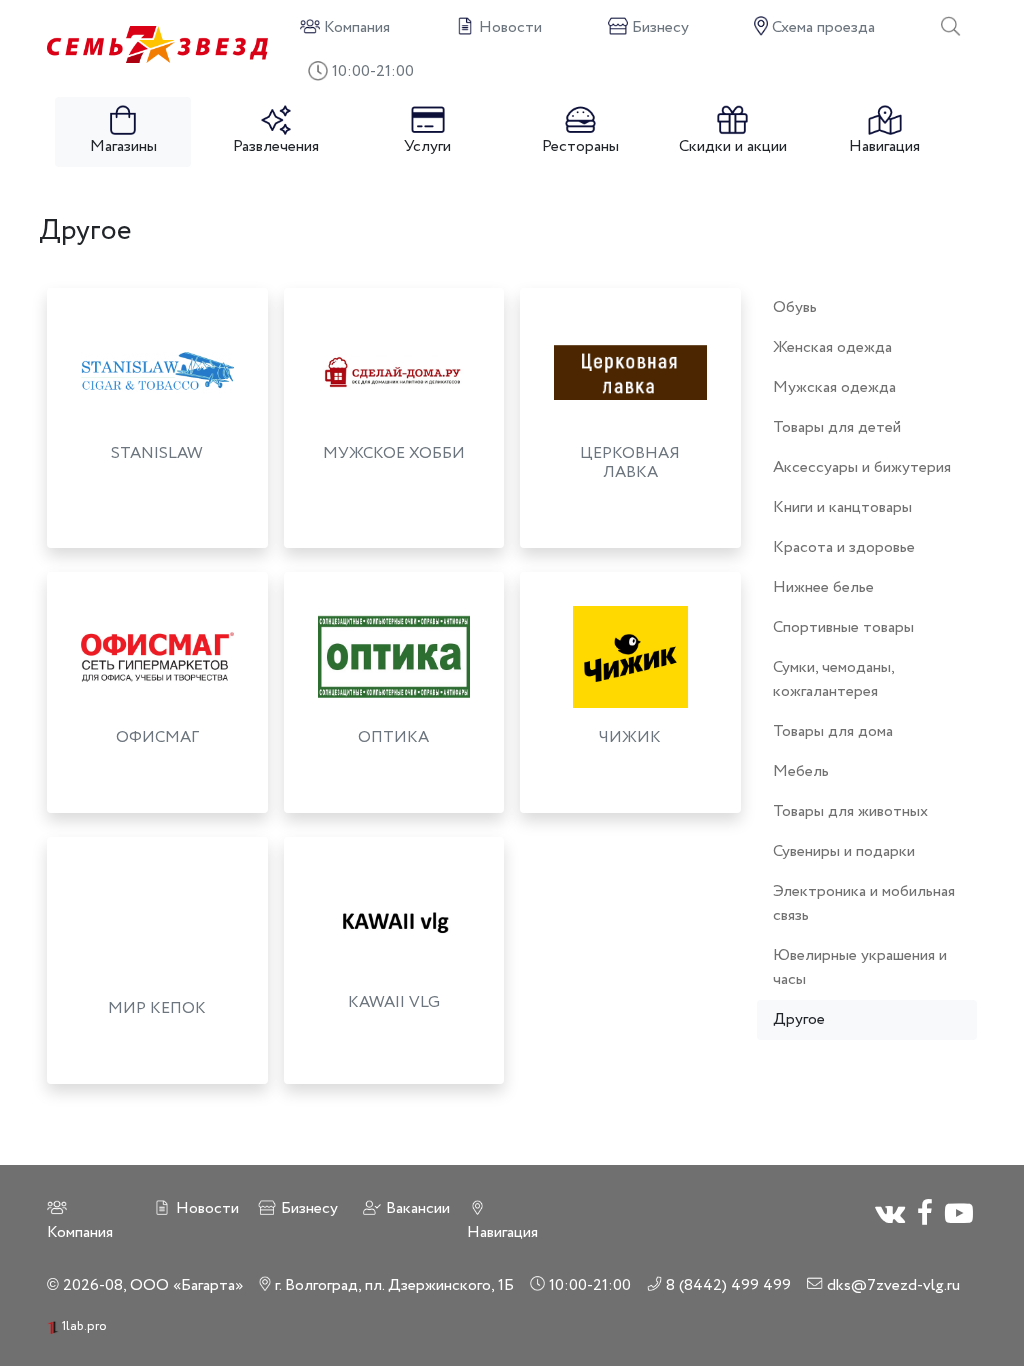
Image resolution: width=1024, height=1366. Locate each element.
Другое (799, 1019)
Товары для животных (850, 811)
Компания (80, 1232)
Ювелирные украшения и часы (860, 967)
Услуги (427, 146)
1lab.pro (83, 1326)
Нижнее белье (823, 587)
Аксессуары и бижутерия (862, 467)
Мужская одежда (834, 387)
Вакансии (416, 1208)
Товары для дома (833, 731)
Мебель (801, 771)
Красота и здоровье (844, 547)
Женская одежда (832, 347)
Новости (205, 1208)
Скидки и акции (733, 146)
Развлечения (276, 146)
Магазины (123, 146)
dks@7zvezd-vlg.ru (891, 1285)
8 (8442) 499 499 (726, 1285)
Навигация (884, 146)
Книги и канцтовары (842, 507)
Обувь (795, 307)
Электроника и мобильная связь (864, 903)
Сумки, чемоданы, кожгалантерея (833, 679)
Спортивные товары (843, 627)
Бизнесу (307, 1208)
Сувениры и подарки (844, 851)
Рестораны (580, 146)
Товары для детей (837, 427)
